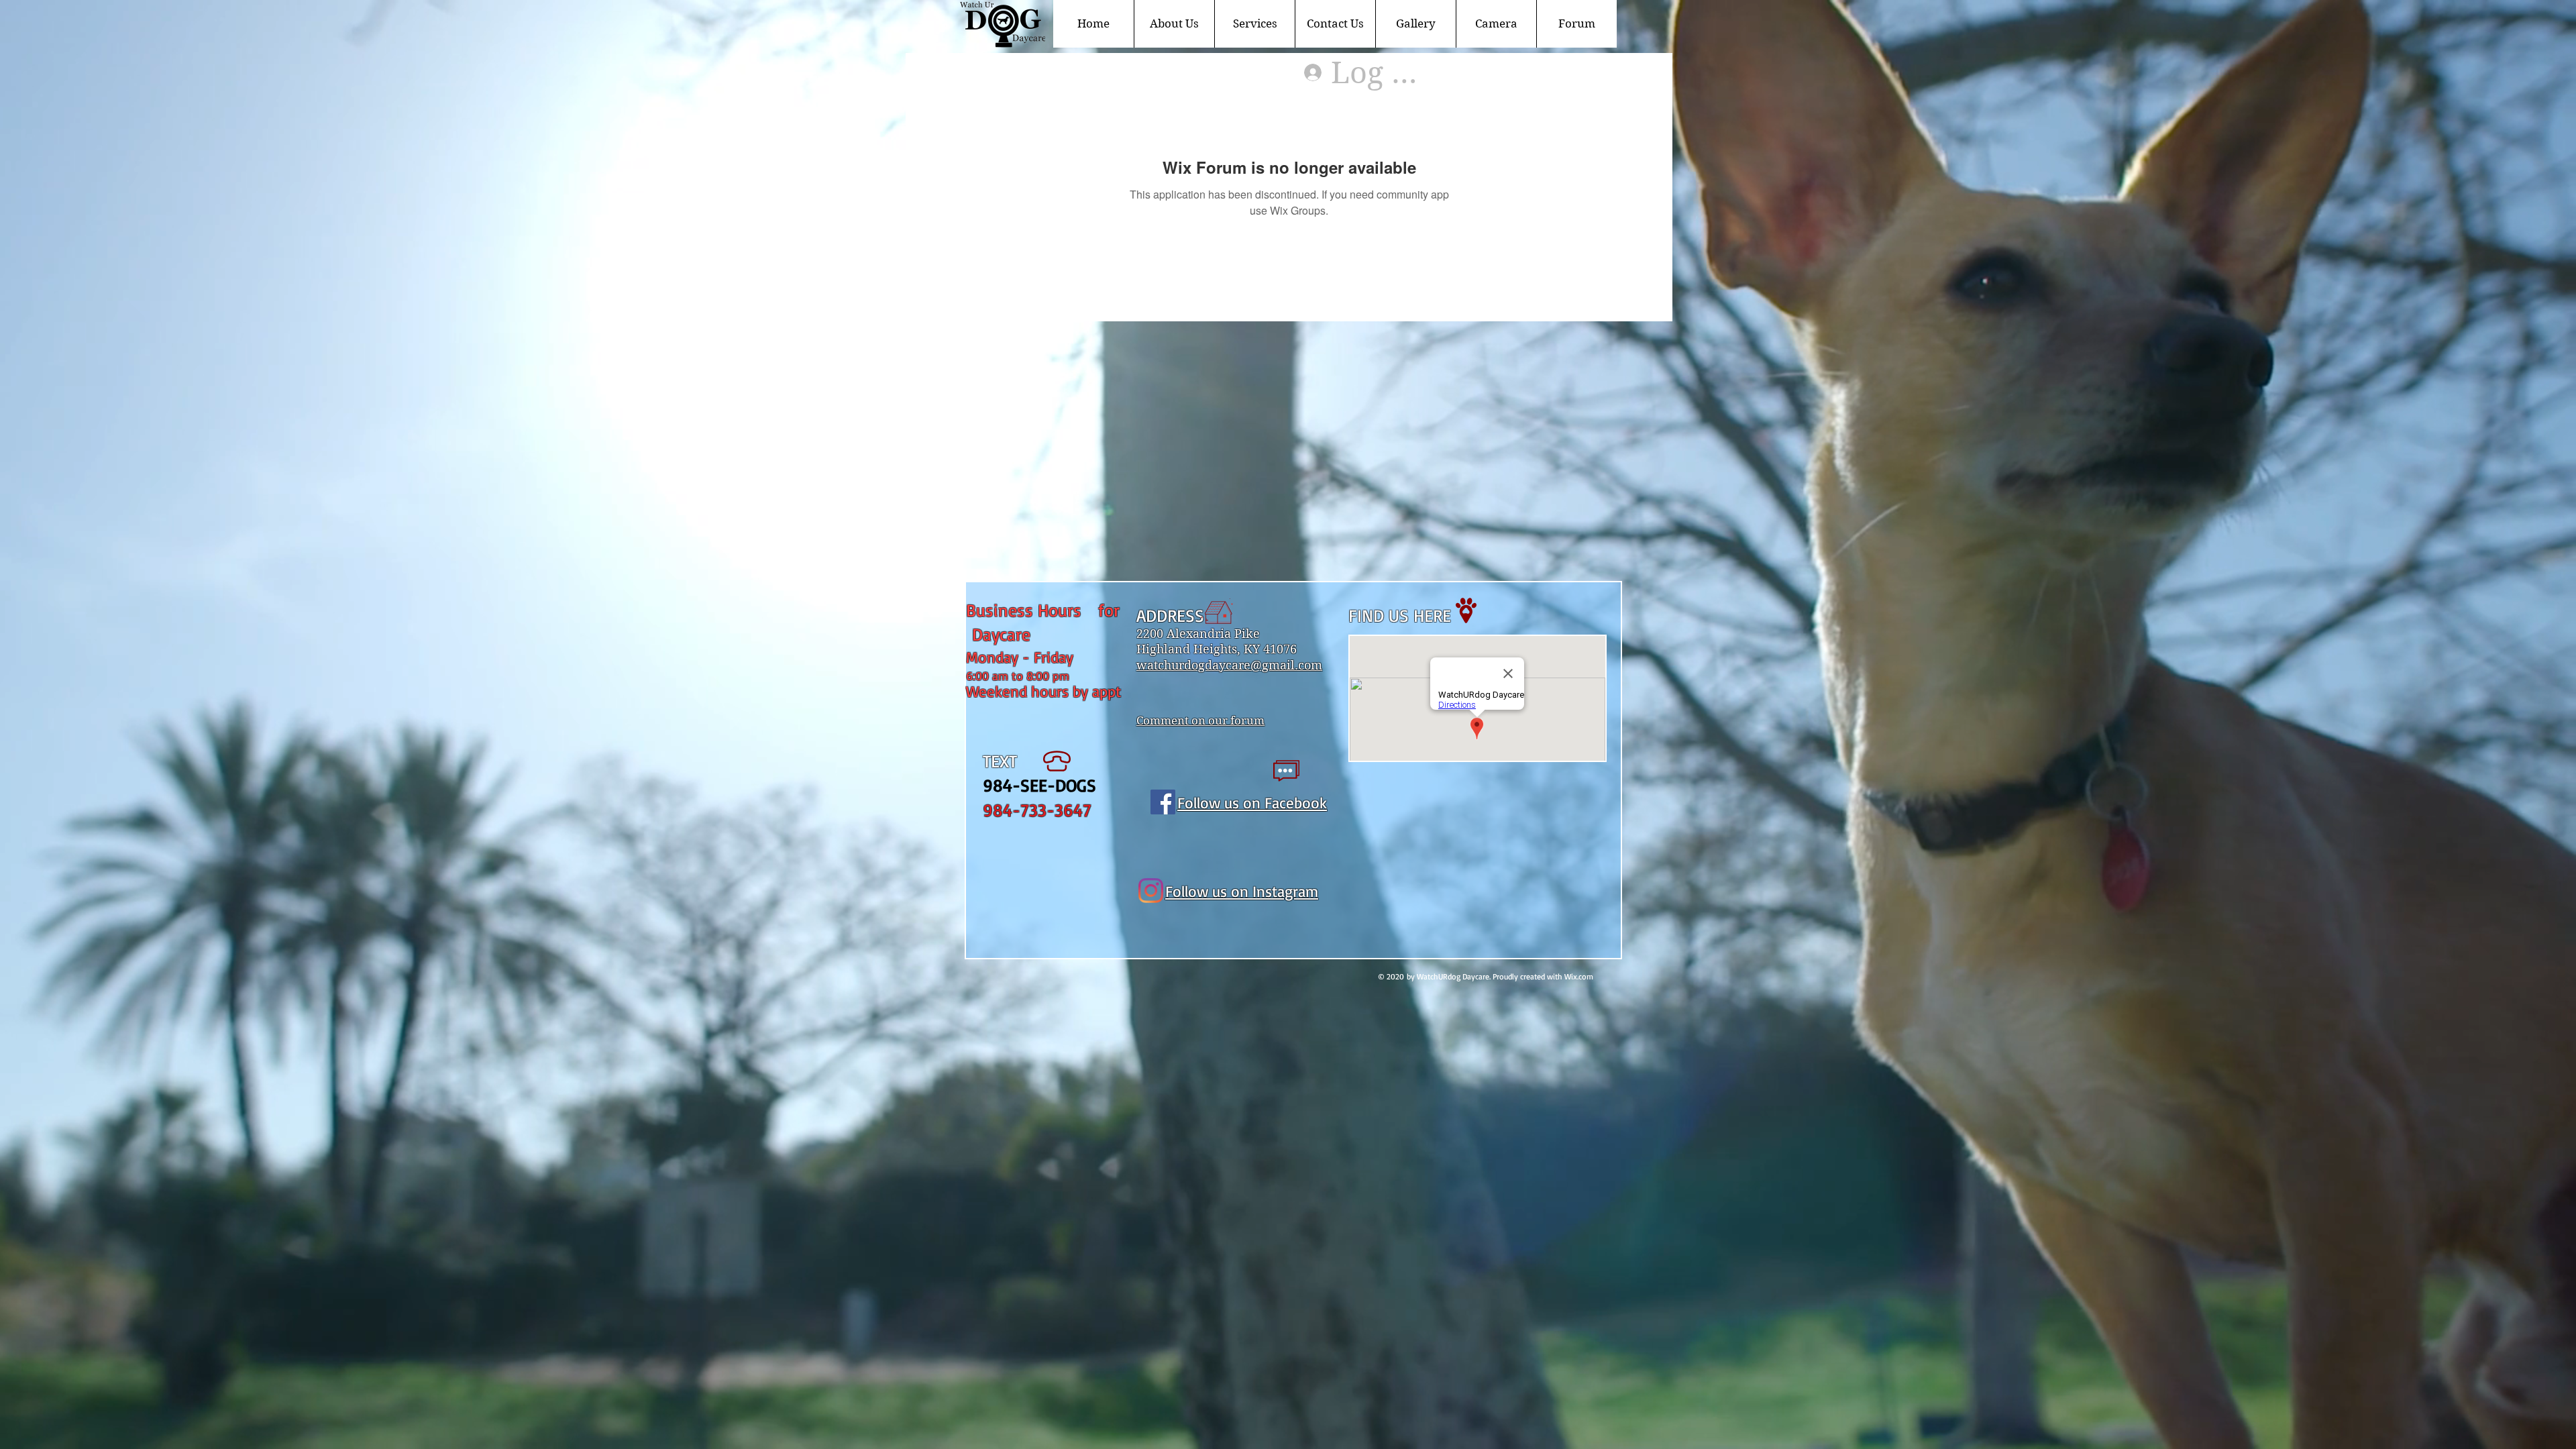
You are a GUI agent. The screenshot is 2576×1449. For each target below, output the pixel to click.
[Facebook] (1163, 802)
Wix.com (1579, 976)
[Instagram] (1151, 891)
